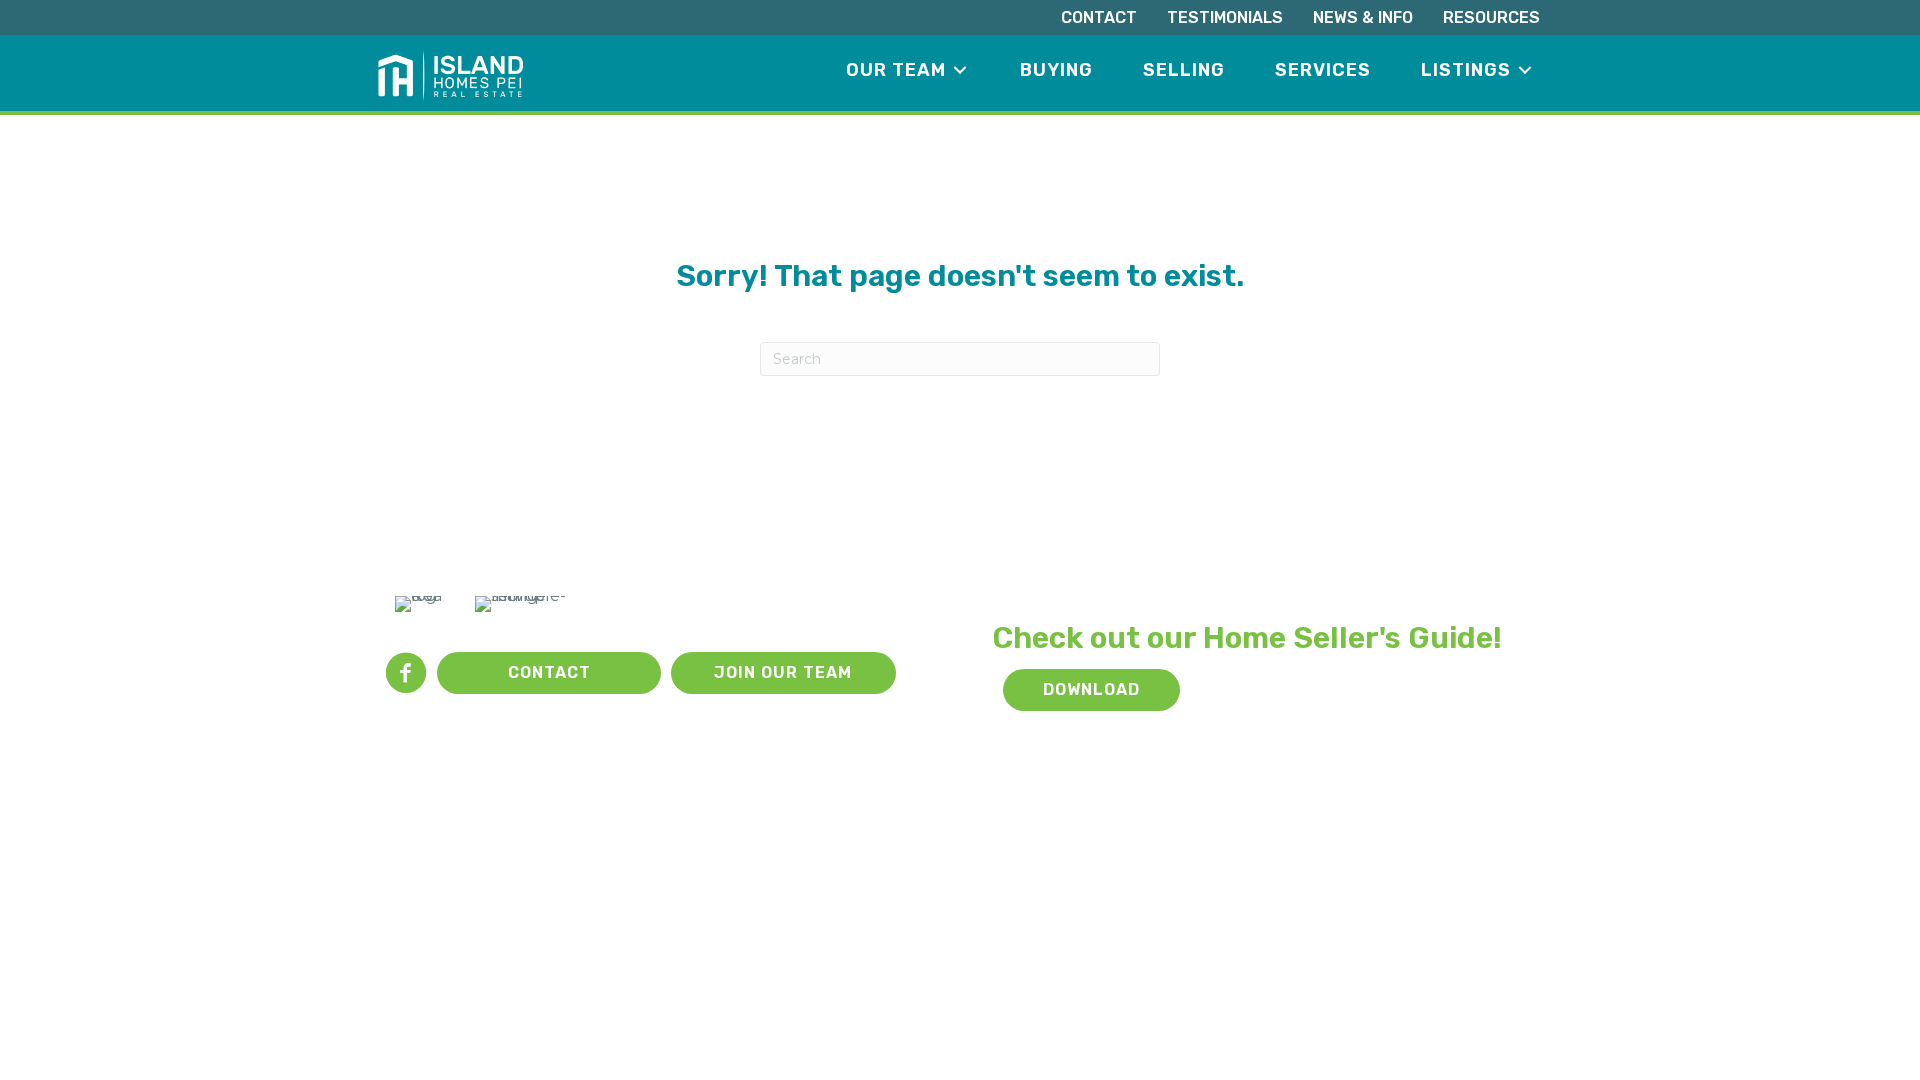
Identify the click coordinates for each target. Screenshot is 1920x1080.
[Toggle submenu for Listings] (1525, 70)
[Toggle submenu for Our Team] (960, 70)
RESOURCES (1491, 17)
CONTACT (1099, 17)
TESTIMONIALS (1225, 17)
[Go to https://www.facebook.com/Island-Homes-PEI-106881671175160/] (406, 675)
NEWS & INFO (1363, 17)
